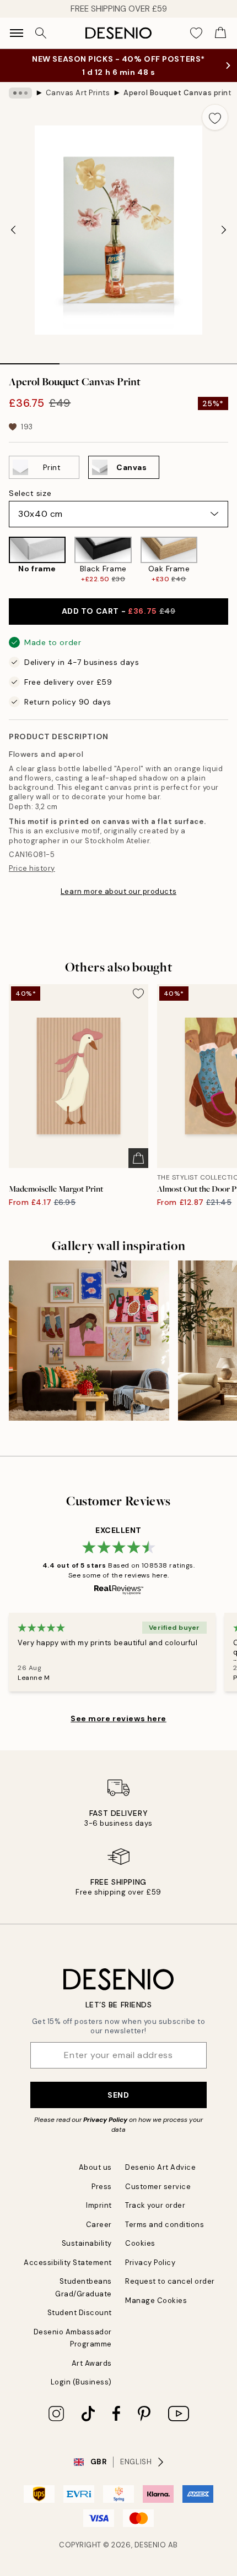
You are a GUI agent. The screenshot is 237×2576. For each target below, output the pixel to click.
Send (118, 2095)
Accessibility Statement (68, 2263)
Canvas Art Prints (78, 93)
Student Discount (80, 2313)
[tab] (30, 360)
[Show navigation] (17, 33)
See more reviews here (118, 1718)
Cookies (140, 2243)
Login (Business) (81, 2382)
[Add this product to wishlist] (215, 117)
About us (95, 2167)
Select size (30, 493)
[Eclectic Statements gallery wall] (89, 1341)
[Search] (41, 33)
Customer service (158, 2187)
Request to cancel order (170, 2281)
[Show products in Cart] (220, 33)
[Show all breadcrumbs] (20, 93)
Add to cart (119, 611)
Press (102, 2187)
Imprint (99, 2205)
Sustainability (87, 2243)
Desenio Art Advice (160, 2167)
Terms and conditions (165, 2225)
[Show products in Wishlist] (196, 33)
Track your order (155, 2205)
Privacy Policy (105, 2120)
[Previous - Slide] (13, 230)
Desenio (150, 2545)
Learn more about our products (118, 891)
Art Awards (92, 2363)
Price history (32, 868)
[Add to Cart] (138, 1158)
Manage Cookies (156, 2301)
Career (99, 2225)
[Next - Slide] (224, 230)
